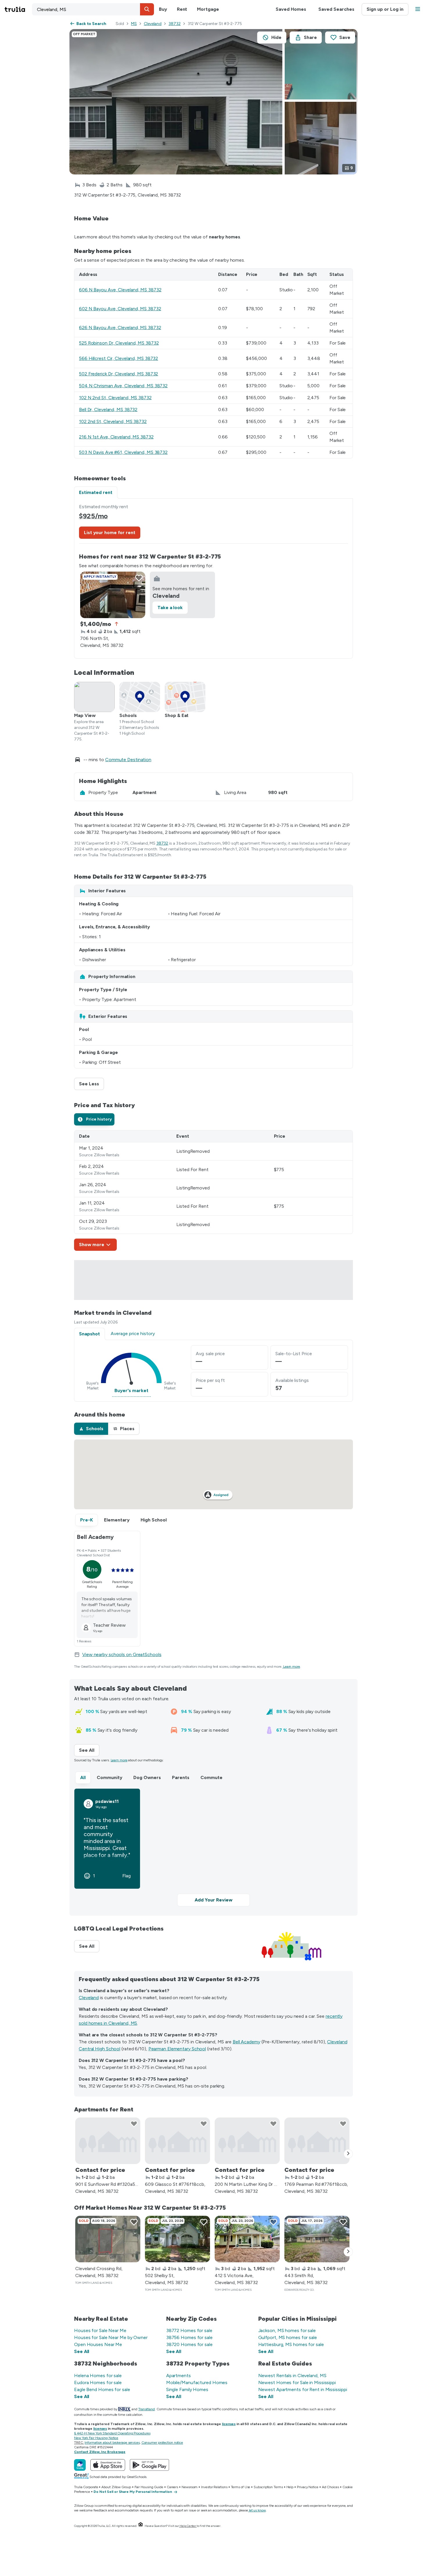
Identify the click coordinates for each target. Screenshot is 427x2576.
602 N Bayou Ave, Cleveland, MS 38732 (120, 309)
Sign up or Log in (385, 9)
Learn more (292, 1667)
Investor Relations (214, 2487)
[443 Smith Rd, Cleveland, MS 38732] (317, 2239)
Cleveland (153, 24)
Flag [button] (127, 1876)
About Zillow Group (116, 2487)
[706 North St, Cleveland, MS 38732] (113, 595)
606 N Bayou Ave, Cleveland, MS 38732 (120, 290)
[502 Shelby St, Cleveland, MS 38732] (177, 2239)
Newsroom (190, 2487)
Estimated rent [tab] (96, 492)
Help (290, 2487)
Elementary (117, 1520)
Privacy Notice (308, 2487)
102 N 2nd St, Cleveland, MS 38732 (115, 398)
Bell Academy (246, 2042)
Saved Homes (291, 9)
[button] (147, 9)
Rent (182, 9)
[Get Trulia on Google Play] (149, 2465)
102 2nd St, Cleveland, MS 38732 (113, 421)
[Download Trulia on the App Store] (108, 2465)
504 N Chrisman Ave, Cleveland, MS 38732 (123, 386)
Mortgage (208, 9)
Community (110, 1777)
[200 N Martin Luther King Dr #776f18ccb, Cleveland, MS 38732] (247, 2141)
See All (89, 1750)
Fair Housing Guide (149, 2487)
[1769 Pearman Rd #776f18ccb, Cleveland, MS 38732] (317, 2141)
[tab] (94, 1119)
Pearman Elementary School (177, 2049)
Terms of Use (241, 2487)
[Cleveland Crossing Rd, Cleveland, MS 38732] (108, 2239)
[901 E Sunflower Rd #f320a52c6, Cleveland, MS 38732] (108, 2141)
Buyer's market (131, 1390)
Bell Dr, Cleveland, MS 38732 (108, 410)
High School (154, 1520)
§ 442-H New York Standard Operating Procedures (112, 2433)
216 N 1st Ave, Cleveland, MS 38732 (116, 437)
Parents (181, 1777)
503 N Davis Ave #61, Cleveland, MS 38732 (123, 452)
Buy (163, 9)
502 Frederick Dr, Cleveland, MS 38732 (119, 374)
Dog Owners (147, 1777)
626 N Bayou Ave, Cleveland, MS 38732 (120, 328)
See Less (92, 1084)
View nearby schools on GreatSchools (122, 1654)
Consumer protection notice (162, 2443)
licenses (229, 2424)
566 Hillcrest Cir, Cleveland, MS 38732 (119, 358)
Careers (172, 2487)
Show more (92, 1245)
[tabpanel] (214, 578)
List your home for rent (110, 532)
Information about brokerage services (112, 2443)
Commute (211, 1777)
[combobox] (93, 9)
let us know (257, 2510)
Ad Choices (330, 2487)
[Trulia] (80, 2465)
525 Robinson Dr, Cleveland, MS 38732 (119, 343)
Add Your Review (214, 1900)
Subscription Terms (268, 2487)
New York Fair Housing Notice (96, 2438)
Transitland (147, 2409)
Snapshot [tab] (89, 1334)
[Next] (348, 2154)
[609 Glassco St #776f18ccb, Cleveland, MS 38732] (177, 2141)
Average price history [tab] (133, 1334)
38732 (175, 24)
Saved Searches (336, 9)
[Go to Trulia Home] (18, 9)
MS (134, 24)
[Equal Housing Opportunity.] (141, 2526)
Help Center (188, 2526)
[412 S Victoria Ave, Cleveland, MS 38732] (247, 2239)
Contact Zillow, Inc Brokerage (100, 2452)
